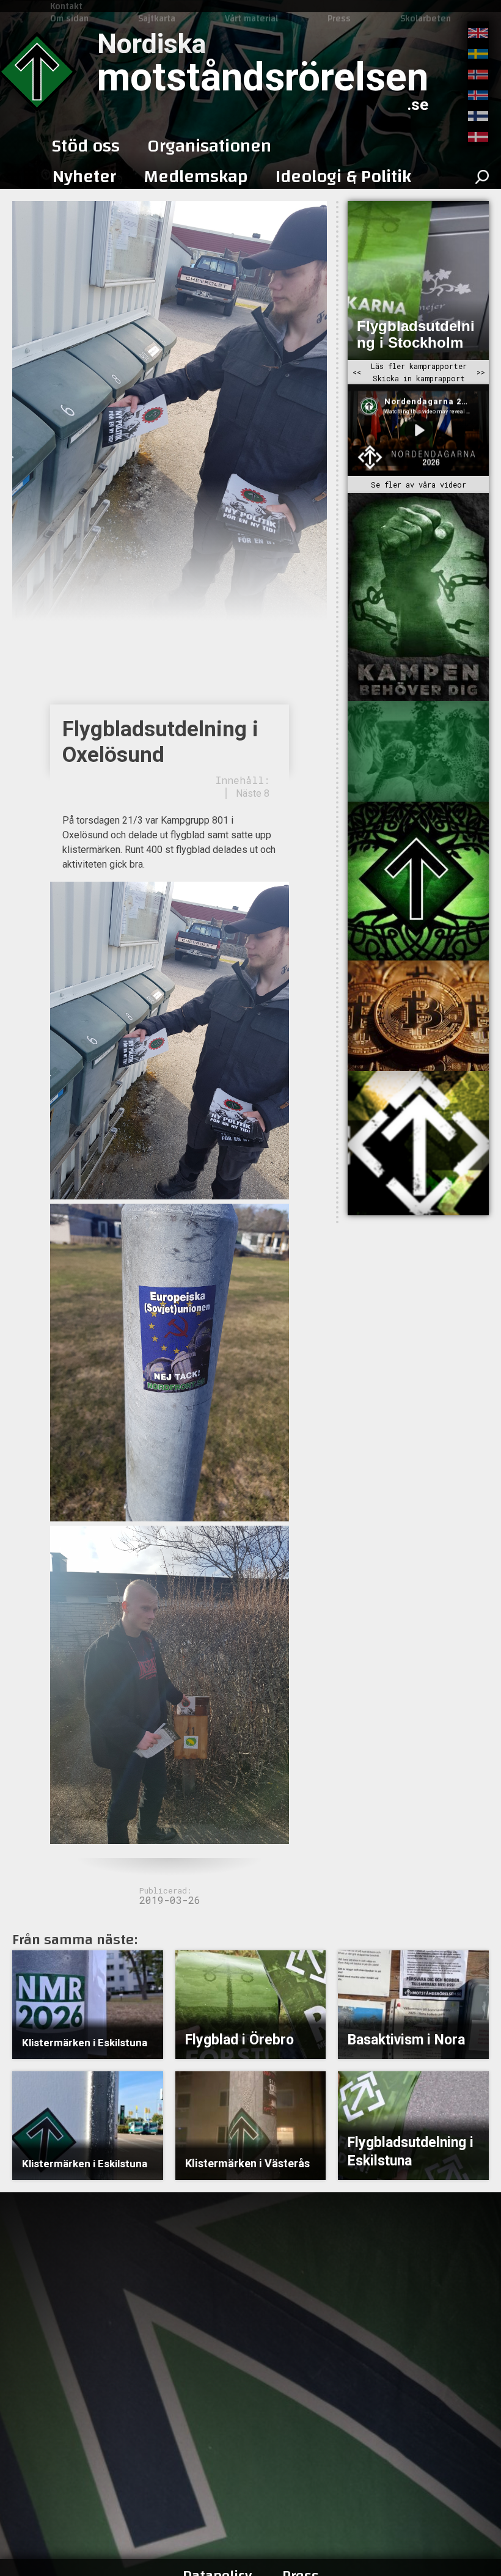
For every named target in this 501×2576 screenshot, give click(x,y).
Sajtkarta (157, 18)
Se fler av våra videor (419, 485)
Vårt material (251, 18)
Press (339, 18)
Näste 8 (253, 793)
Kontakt (66, 6)
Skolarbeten (426, 18)
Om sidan (69, 18)
